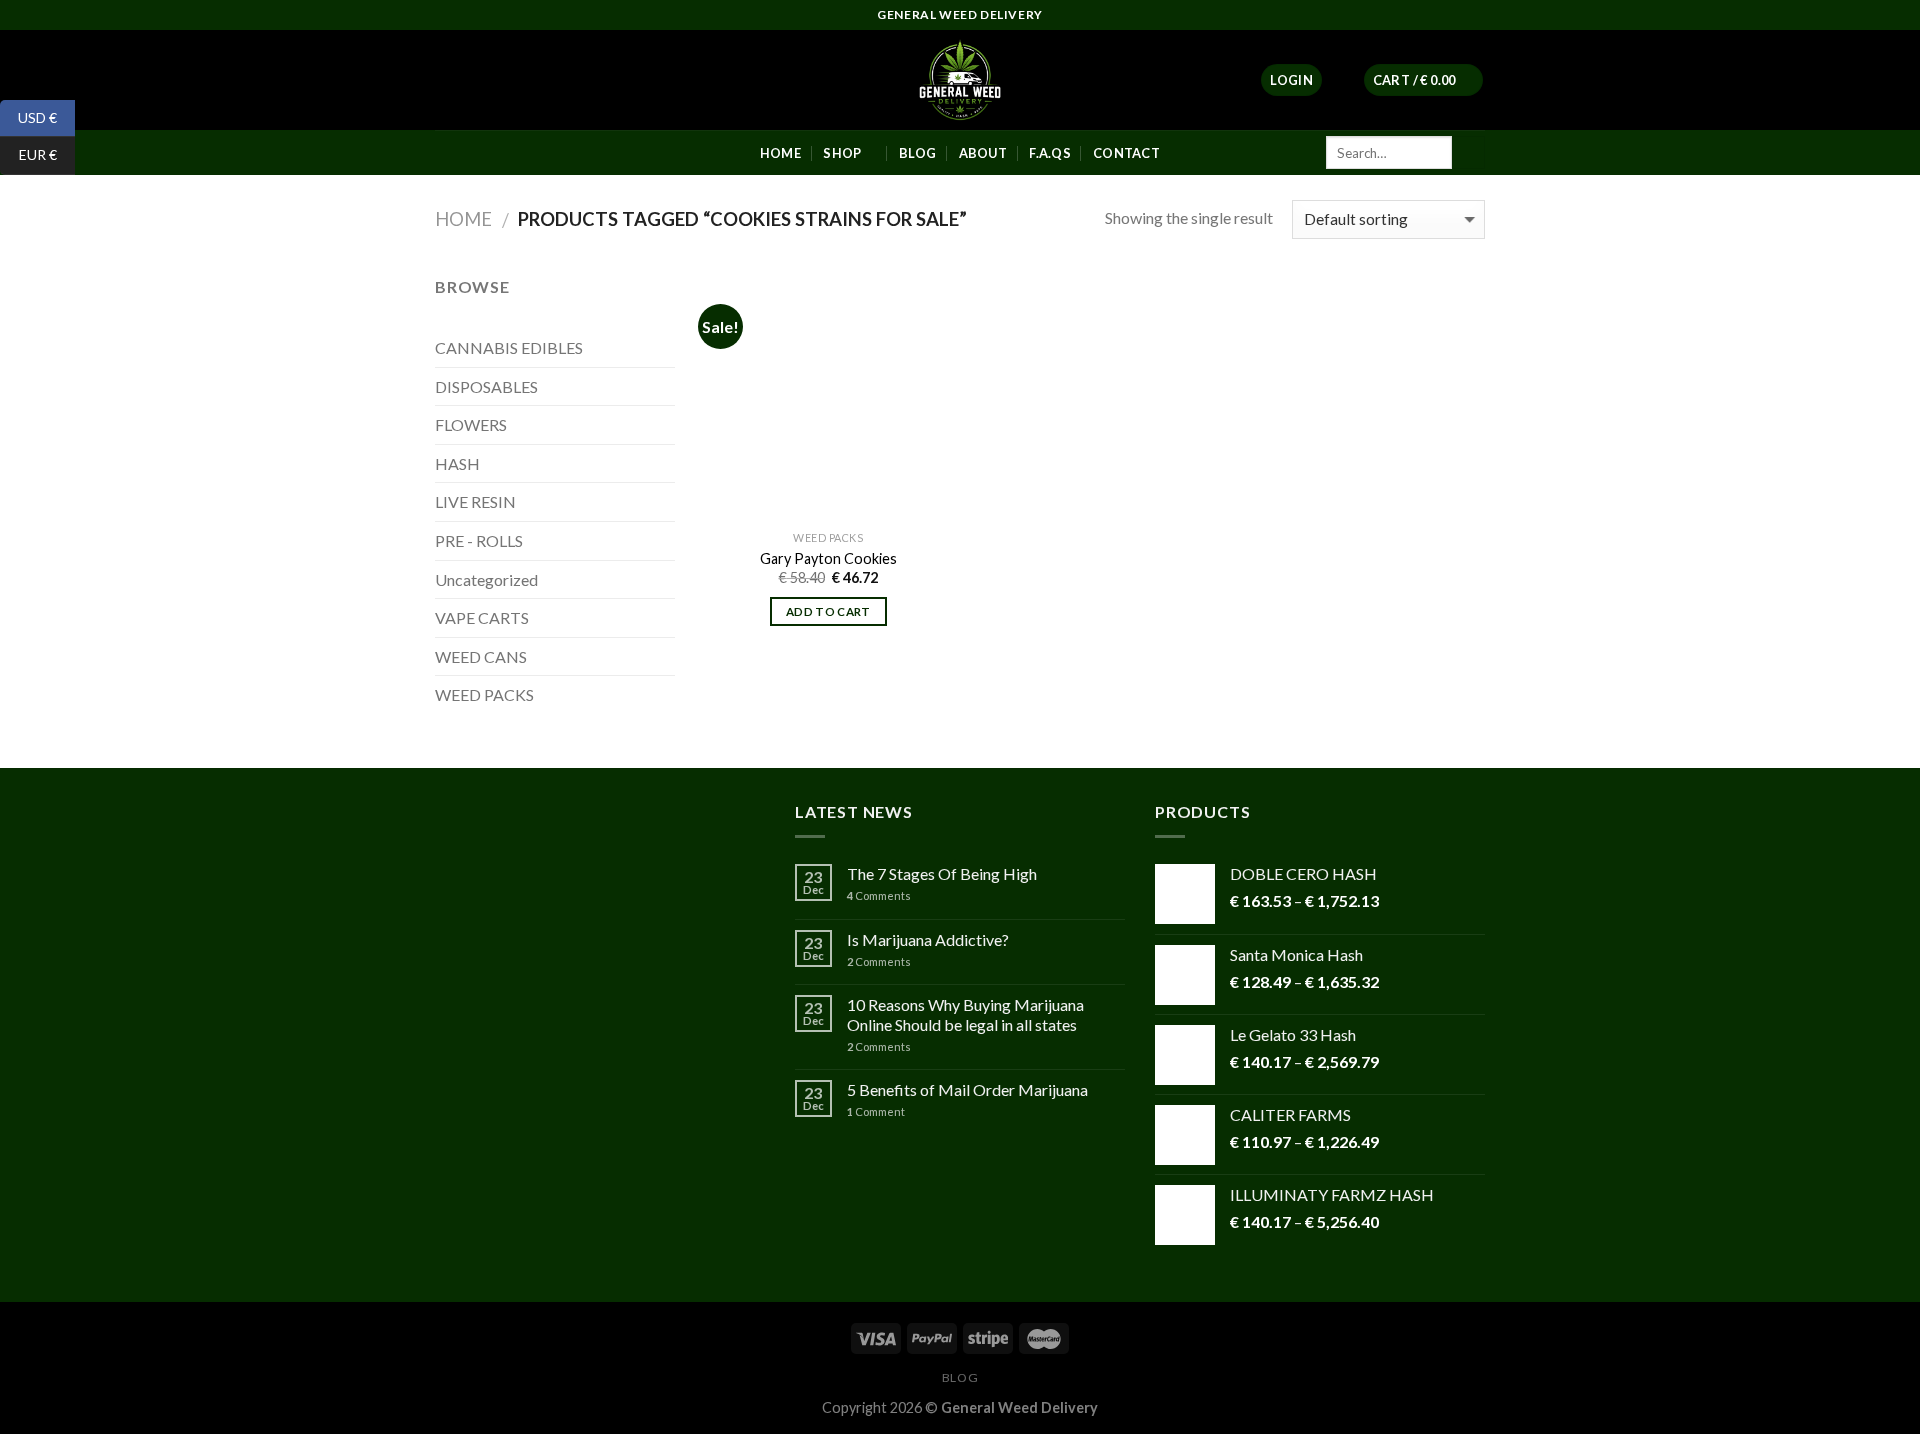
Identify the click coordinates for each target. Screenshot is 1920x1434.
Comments (879, 895)
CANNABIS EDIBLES (509, 347)
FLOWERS (471, 424)
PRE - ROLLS (479, 540)
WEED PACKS (484, 694)
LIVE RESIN (475, 501)
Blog (960, 1377)
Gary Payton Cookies (828, 558)
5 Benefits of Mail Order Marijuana (967, 1089)
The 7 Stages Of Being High (942, 873)
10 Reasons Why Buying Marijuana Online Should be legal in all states (965, 1014)
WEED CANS (481, 656)
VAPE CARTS (482, 617)
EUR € (28, 154)
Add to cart (828, 611)
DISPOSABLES (486, 386)
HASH (457, 463)
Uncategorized (486, 579)
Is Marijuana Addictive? (928, 939)
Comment (876, 1111)
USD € (28, 116)
